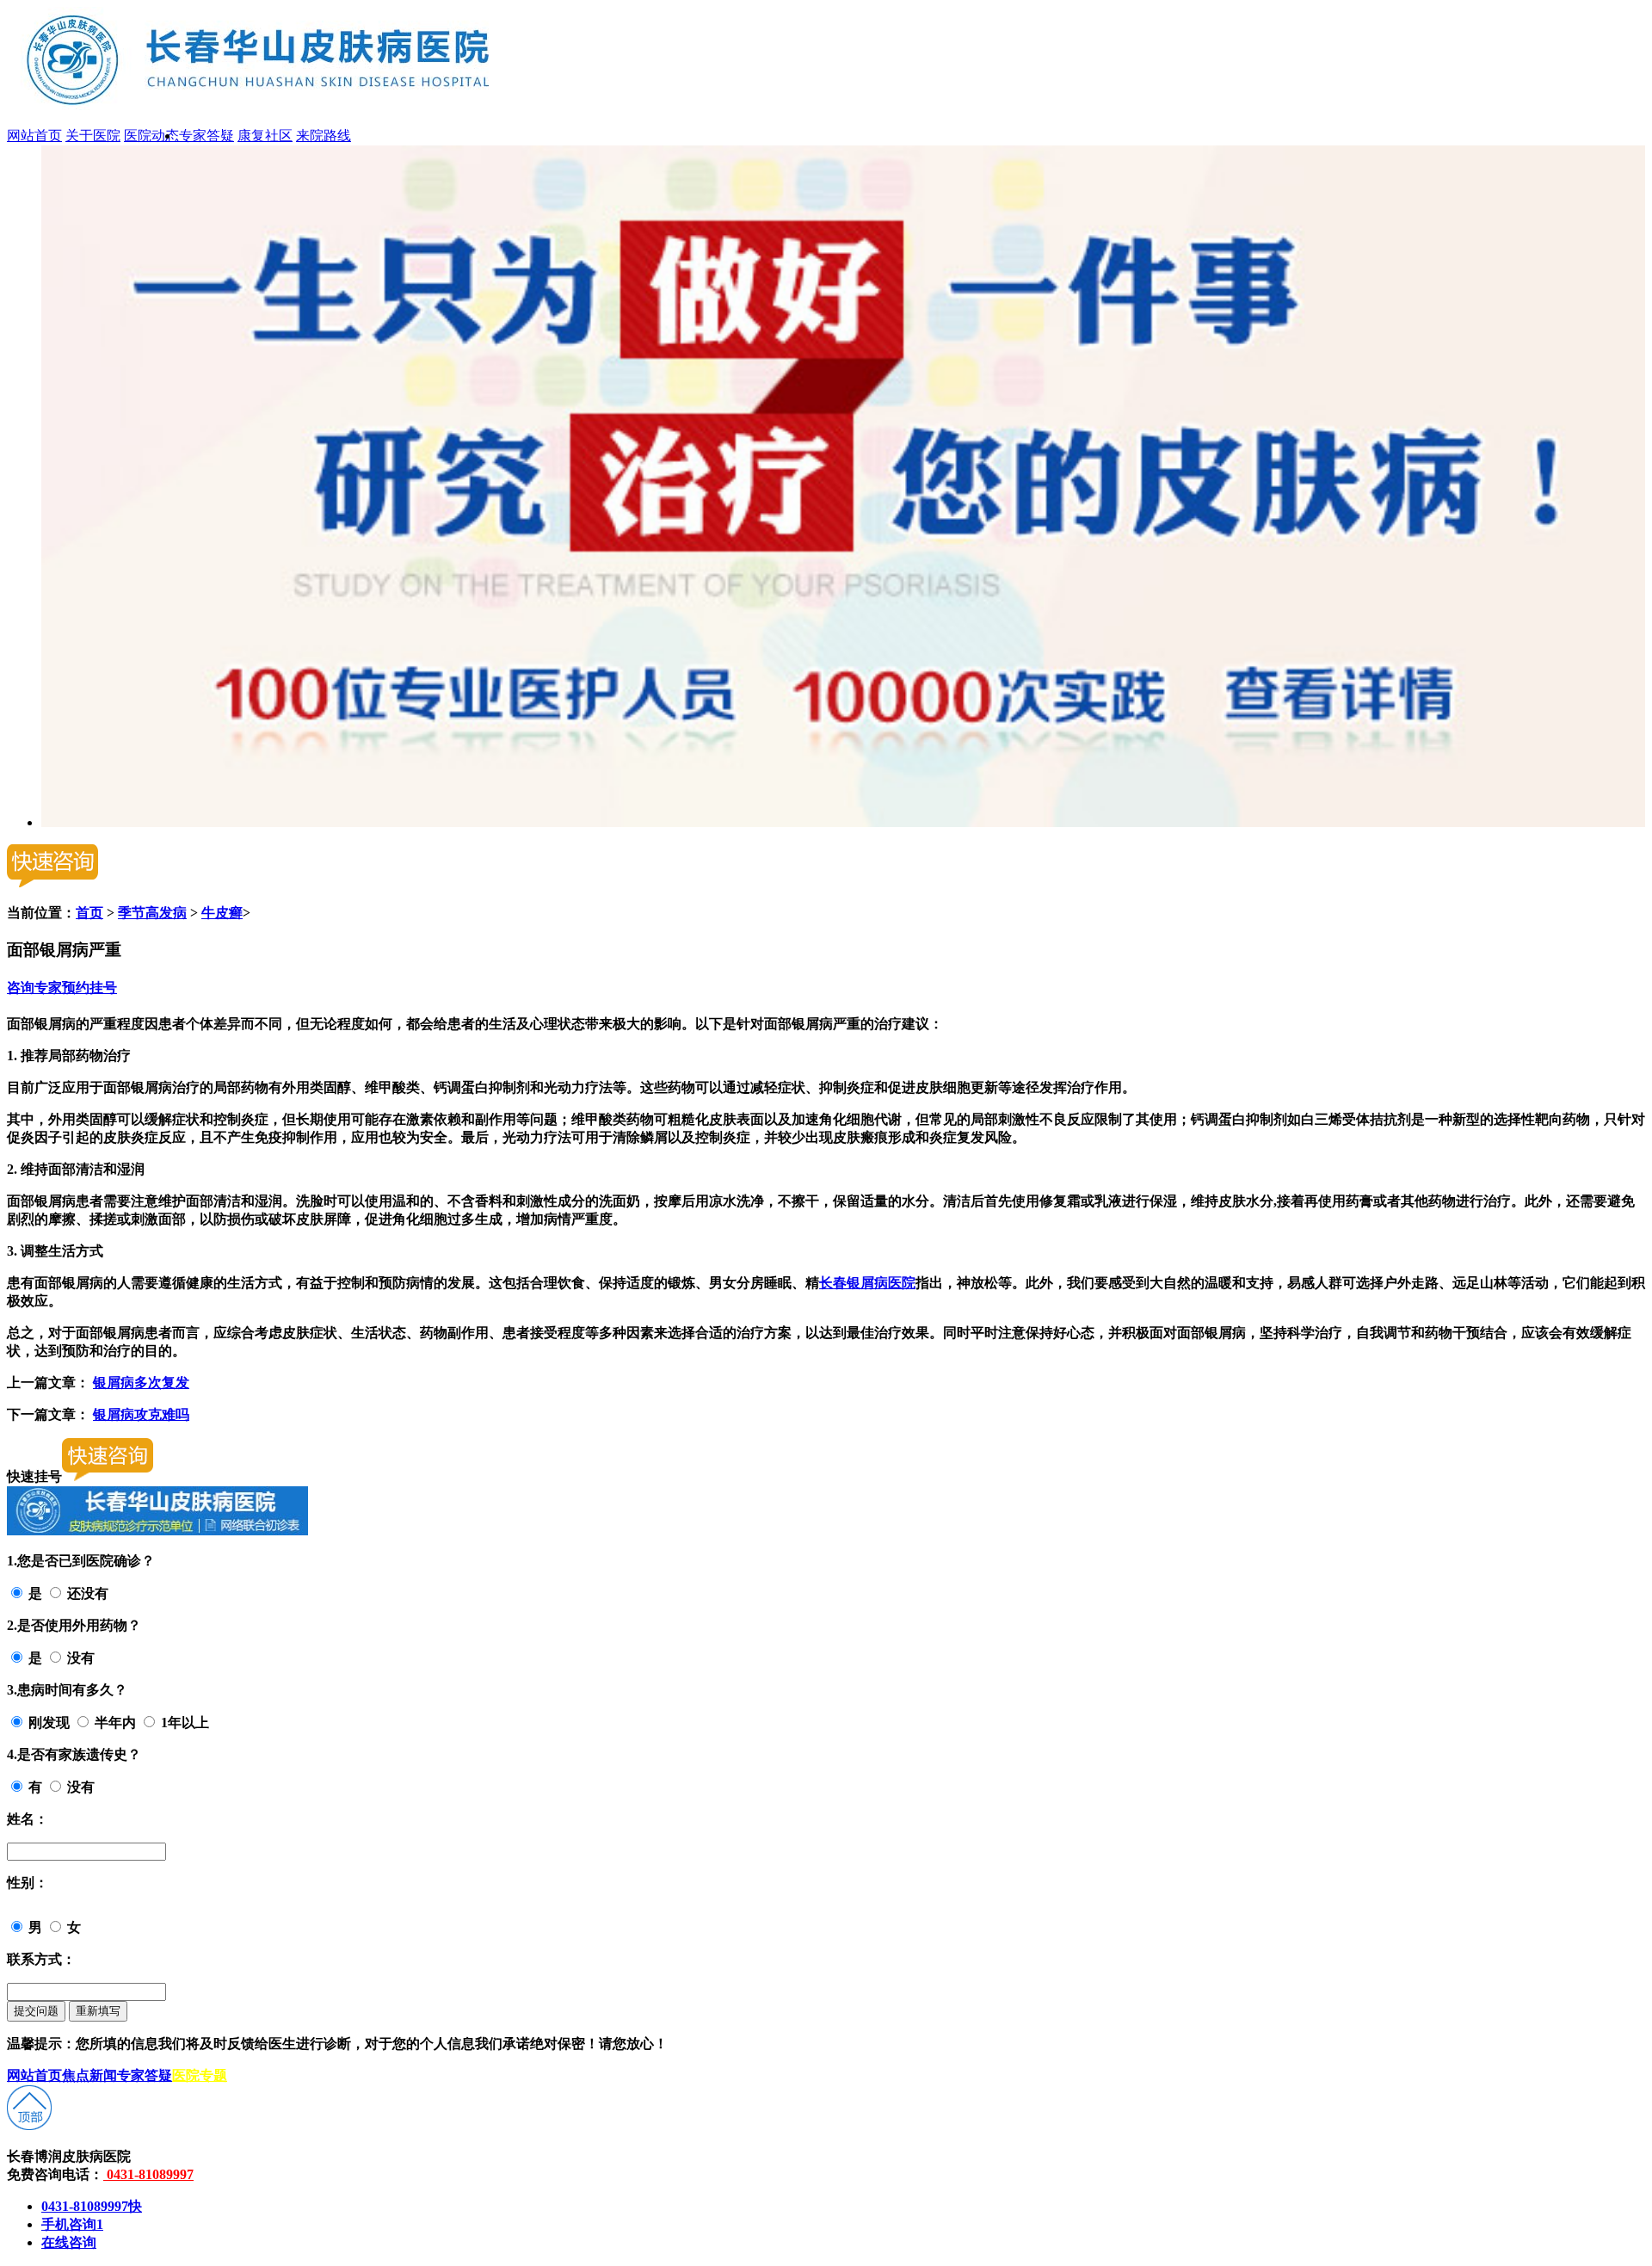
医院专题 (200, 2075)
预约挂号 (89, 988)
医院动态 (151, 136)
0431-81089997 (148, 2174)
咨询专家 (34, 988)
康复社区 (265, 136)
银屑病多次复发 (141, 1383)
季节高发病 (152, 913)
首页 (89, 913)
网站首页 (34, 136)
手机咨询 (72, 2224)
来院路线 (324, 136)
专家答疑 (206, 136)
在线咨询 (69, 2242)
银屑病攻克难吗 (141, 1414)
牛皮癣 (222, 913)
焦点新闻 (89, 2075)
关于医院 (93, 136)
